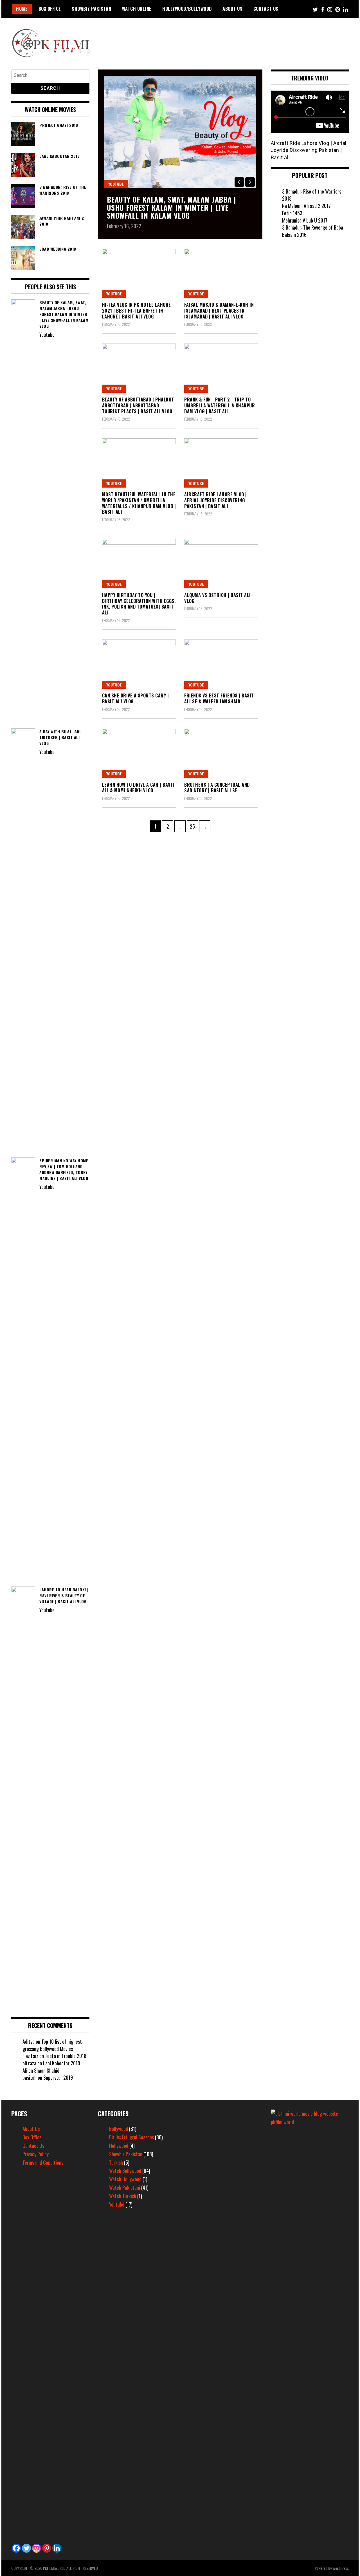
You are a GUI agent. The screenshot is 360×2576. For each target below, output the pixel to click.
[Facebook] (16, 2548)
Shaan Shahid (47, 2070)
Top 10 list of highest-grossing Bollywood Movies (53, 2045)
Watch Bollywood (125, 2171)
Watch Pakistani (125, 2187)
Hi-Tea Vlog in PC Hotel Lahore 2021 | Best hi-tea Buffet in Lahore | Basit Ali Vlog (137, 311)
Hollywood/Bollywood (187, 9)
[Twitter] (26, 2548)
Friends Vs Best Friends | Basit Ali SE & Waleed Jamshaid (219, 698)
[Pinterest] (47, 2548)
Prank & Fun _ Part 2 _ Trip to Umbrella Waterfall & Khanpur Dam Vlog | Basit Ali (220, 405)
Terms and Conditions (43, 2162)
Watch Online (137, 9)
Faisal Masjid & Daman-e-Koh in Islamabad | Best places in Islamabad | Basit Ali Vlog (219, 311)
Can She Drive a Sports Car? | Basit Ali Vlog (136, 698)
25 (194, 826)
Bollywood (119, 2129)
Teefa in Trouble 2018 (66, 2056)
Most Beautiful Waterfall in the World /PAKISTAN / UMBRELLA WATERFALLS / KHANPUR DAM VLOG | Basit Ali (139, 503)
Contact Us (266, 9)
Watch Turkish (123, 2196)
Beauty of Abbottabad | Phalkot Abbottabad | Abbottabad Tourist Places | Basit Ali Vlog (138, 405)
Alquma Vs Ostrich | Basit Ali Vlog (218, 598)
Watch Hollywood (125, 2179)
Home (22, 9)
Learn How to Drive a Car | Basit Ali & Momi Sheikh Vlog (139, 788)
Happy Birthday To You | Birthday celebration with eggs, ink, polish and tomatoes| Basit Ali (139, 604)
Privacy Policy (36, 2154)
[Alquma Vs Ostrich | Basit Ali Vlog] (221, 564)
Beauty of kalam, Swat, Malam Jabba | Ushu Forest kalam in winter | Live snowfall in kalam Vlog (172, 207)
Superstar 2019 (58, 2077)
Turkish (116, 2162)
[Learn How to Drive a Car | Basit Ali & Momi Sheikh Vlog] (139, 753)
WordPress (341, 2568)
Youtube (116, 184)
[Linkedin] (57, 2548)
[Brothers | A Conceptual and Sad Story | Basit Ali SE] (221, 753)
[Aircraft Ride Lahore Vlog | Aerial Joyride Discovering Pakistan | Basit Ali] (221, 463)
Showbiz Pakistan (91, 9)
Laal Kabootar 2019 (62, 2063)
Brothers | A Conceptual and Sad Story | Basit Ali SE (217, 788)
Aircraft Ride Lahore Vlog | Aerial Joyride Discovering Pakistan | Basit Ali (216, 500)
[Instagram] (37, 2548)
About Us (232, 9)
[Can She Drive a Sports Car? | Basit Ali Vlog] (139, 664)
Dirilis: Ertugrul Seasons (131, 2137)
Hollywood (119, 2146)
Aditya (29, 2041)
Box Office (50, 9)
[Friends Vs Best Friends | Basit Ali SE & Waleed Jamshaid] (221, 664)
